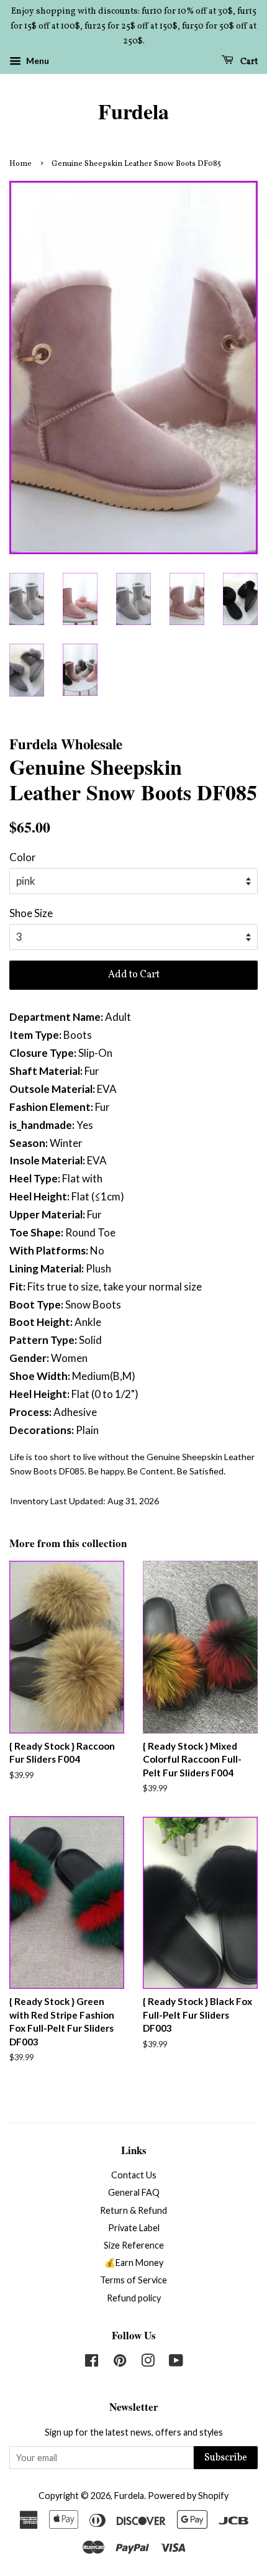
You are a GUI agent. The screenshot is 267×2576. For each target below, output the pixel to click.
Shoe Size (31, 913)
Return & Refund (133, 2210)
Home (20, 164)
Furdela (133, 112)
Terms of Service (133, 2280)
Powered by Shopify (188, 2496)
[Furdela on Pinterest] (120, 2363)
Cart (248, 62)
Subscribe (226, 2458)
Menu (37, 61)
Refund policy (134, 2298)
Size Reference (134, 2245)
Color (23, 857)
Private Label (134, 2228)
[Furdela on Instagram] (148, 2363)
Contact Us (134, 2175)
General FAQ (134, 2192)
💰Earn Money (134, 2263)
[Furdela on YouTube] (176, 2363)
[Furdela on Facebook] (92, 2363)
